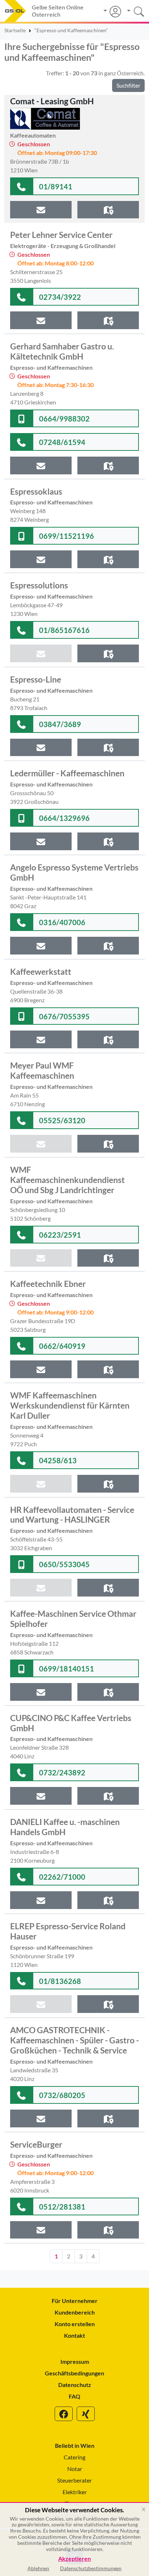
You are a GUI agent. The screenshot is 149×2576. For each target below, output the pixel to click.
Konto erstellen (75, 2324)
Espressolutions (39, 585)
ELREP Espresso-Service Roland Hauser (68, 1931)
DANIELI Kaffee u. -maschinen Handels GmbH (65, 1827)
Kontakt (74, 2335)
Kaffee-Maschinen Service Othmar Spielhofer (73, 1619)
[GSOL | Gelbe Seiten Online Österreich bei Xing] (86, 2414)
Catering (74, 2457)
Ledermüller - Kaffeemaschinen (67, 773)
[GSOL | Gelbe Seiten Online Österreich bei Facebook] (64, 2414)
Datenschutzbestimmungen (91, 2568)
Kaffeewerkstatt (41, 972)
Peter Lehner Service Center (61, 235)
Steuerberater (74, 2480)
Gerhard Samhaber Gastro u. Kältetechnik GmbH (62, 351)
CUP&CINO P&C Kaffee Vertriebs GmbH (71, 1723)
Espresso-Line (36, 679)
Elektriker (75, 2492)
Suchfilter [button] (128, 85)
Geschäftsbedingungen (74, 2373)
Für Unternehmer (75, 2301)
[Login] (112, 12)
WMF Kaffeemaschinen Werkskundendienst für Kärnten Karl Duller (70, 1405)
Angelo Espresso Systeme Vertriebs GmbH (74, 872)
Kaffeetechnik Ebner (48, 1284)
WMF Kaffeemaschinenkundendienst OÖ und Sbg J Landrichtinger (67, 1180)
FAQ (74, 2396)
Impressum (75, 2361)
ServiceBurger (36, 2144)
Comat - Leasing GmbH (52, 101)
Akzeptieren (74, 2559)
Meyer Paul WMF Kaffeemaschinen (42, 1070)
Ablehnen (38, 2568)
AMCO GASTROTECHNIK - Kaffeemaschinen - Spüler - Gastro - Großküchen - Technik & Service (74, 2040)
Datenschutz (75, 2385)
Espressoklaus (36, 491)
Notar (75, 2469)
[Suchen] (133, 11)
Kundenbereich (75, 2312)
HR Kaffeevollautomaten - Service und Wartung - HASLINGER (72, 1515)
